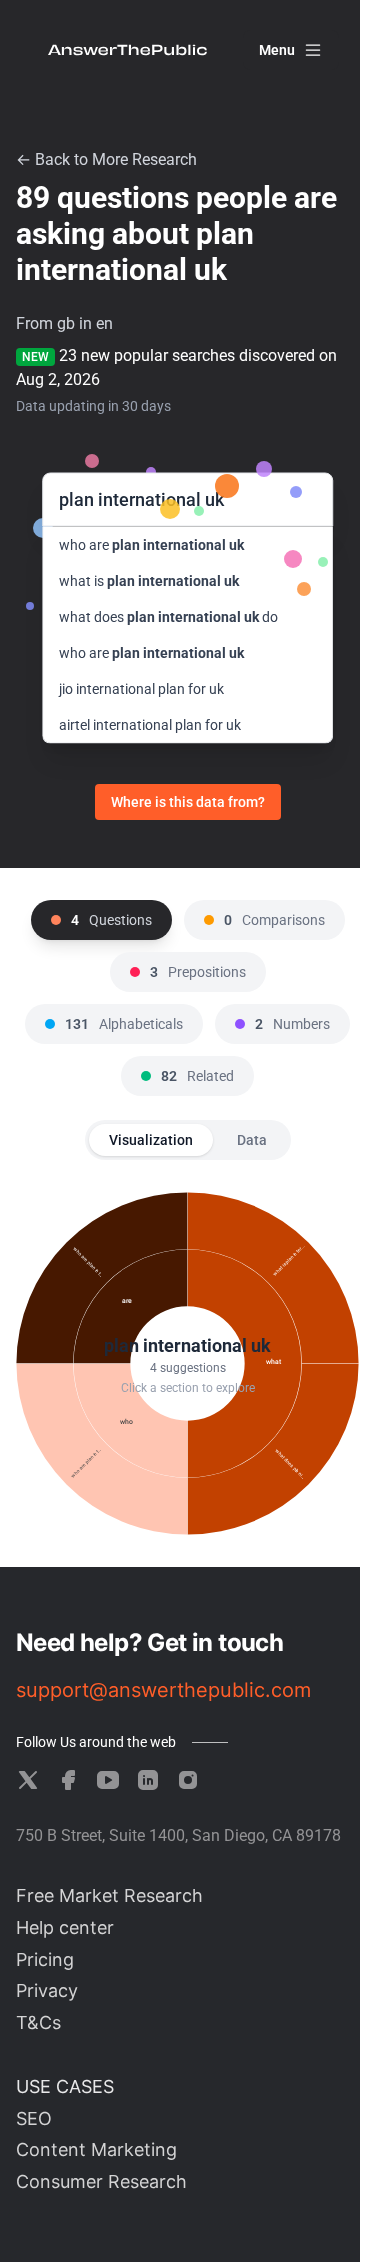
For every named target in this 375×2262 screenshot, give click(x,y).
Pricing (45, 1959)
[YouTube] (108, 1780)
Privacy (47, 1990)
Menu (277, 50)
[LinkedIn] (148, 1780)
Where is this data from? (188, 802)
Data (252, 1140)
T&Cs (38, 2022)
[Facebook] (68, 1780)
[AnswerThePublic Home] (127, 50)
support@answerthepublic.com (163, 1690)
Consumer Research (101, 2181)
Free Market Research (109, 1895)
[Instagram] (188, 1780)
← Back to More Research (106, 159)
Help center (65, 1927)
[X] (28, 1780)
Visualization (151, 1140)
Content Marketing (96, 2149)
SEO (34, 2118)
